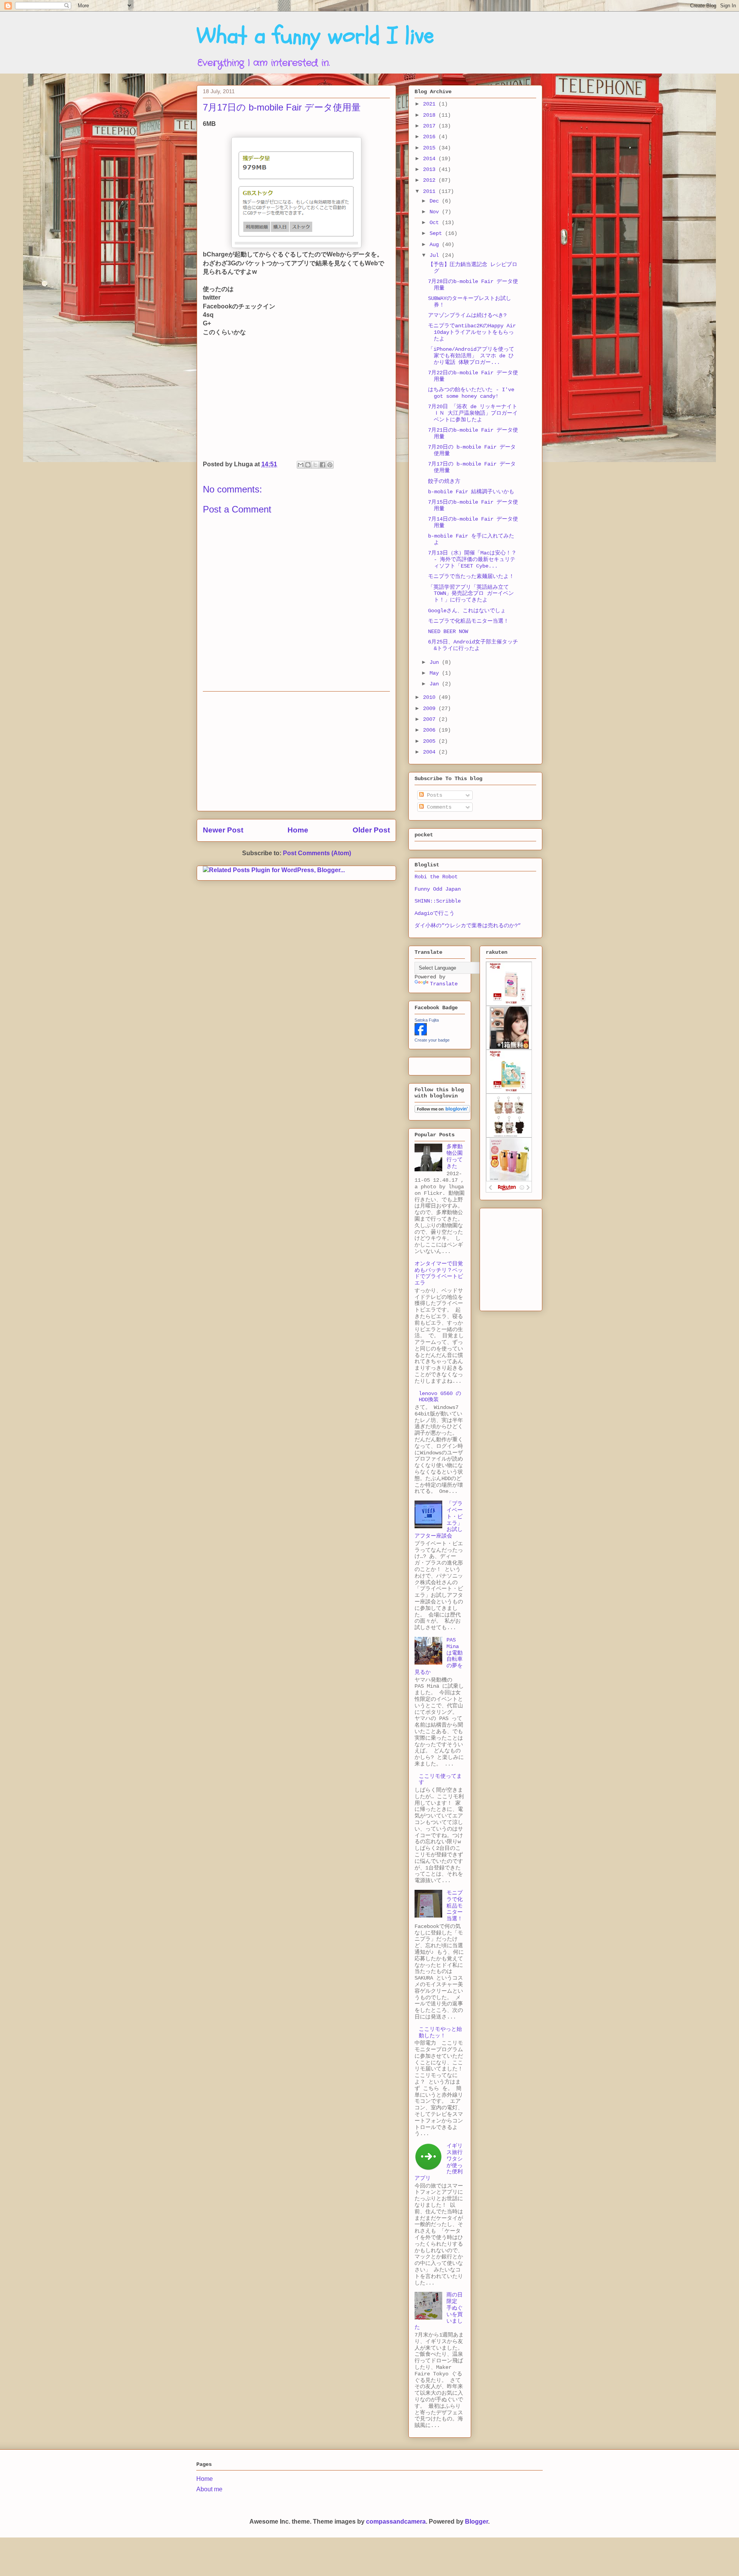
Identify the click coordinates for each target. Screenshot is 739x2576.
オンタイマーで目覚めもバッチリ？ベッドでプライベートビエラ (439, 1273)
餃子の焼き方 (444, 481)
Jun (436, 662)
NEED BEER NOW (448, 631)
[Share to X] (315, 465)
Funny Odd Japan (438, 889)
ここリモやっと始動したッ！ (440, 2032)
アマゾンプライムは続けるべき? (467, 315)
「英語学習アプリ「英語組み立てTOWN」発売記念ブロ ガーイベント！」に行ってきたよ (471, 594)
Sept (437, 233)
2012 (431, 180)
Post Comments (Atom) (317, 853)
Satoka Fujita (427, 1020)
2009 (431, 708)
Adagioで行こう (435, 913)
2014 (431, 159)
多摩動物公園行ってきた (455, 1156)
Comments (438, 807)
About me (209, 2489)
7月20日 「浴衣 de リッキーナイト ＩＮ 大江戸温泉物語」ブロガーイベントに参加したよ (473, 413)
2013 (431, 169)
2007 (431, 719)
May (436, 673)
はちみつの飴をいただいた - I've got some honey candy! (471, 393)
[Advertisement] (296, 751)
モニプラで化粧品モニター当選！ (468, 621)
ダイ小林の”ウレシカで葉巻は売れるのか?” (468, 926)
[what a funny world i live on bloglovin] (442, 1111)
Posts (433, 795)
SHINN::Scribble (438, 901)
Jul (436, 255)
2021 (431, 104)
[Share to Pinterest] (330, 465)
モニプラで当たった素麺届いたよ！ (471, 576)
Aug (436, 245)
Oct (436, 223)
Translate (444, 984)
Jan (436, 684)
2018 (431, 115)
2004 (431, 752)
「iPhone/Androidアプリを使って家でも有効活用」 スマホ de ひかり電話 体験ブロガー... (471, 356)
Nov (436, 212)
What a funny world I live (315, 36)
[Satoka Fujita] (421, 1034)
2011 (431, 191)
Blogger (477, 2522)
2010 (431, 697)
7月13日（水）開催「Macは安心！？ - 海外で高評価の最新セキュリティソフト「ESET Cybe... (472, 559)
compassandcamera (396, 2522)
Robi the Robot (436, 877)
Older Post (371, 830)
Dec (436, 201)
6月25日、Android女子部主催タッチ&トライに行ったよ (473, 645)
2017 (431, 126)
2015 (431, 148)
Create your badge (432, 1040)
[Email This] (301, 465)
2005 (431, 741)
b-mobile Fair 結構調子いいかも (471, 492)
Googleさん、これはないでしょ (467, 611)
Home (298, 830)
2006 (431, 730)
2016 (431, 137)
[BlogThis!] (308, 465)
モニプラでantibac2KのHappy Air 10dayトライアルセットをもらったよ (472, 332)
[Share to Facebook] (323, 465)
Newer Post (223, 830)
